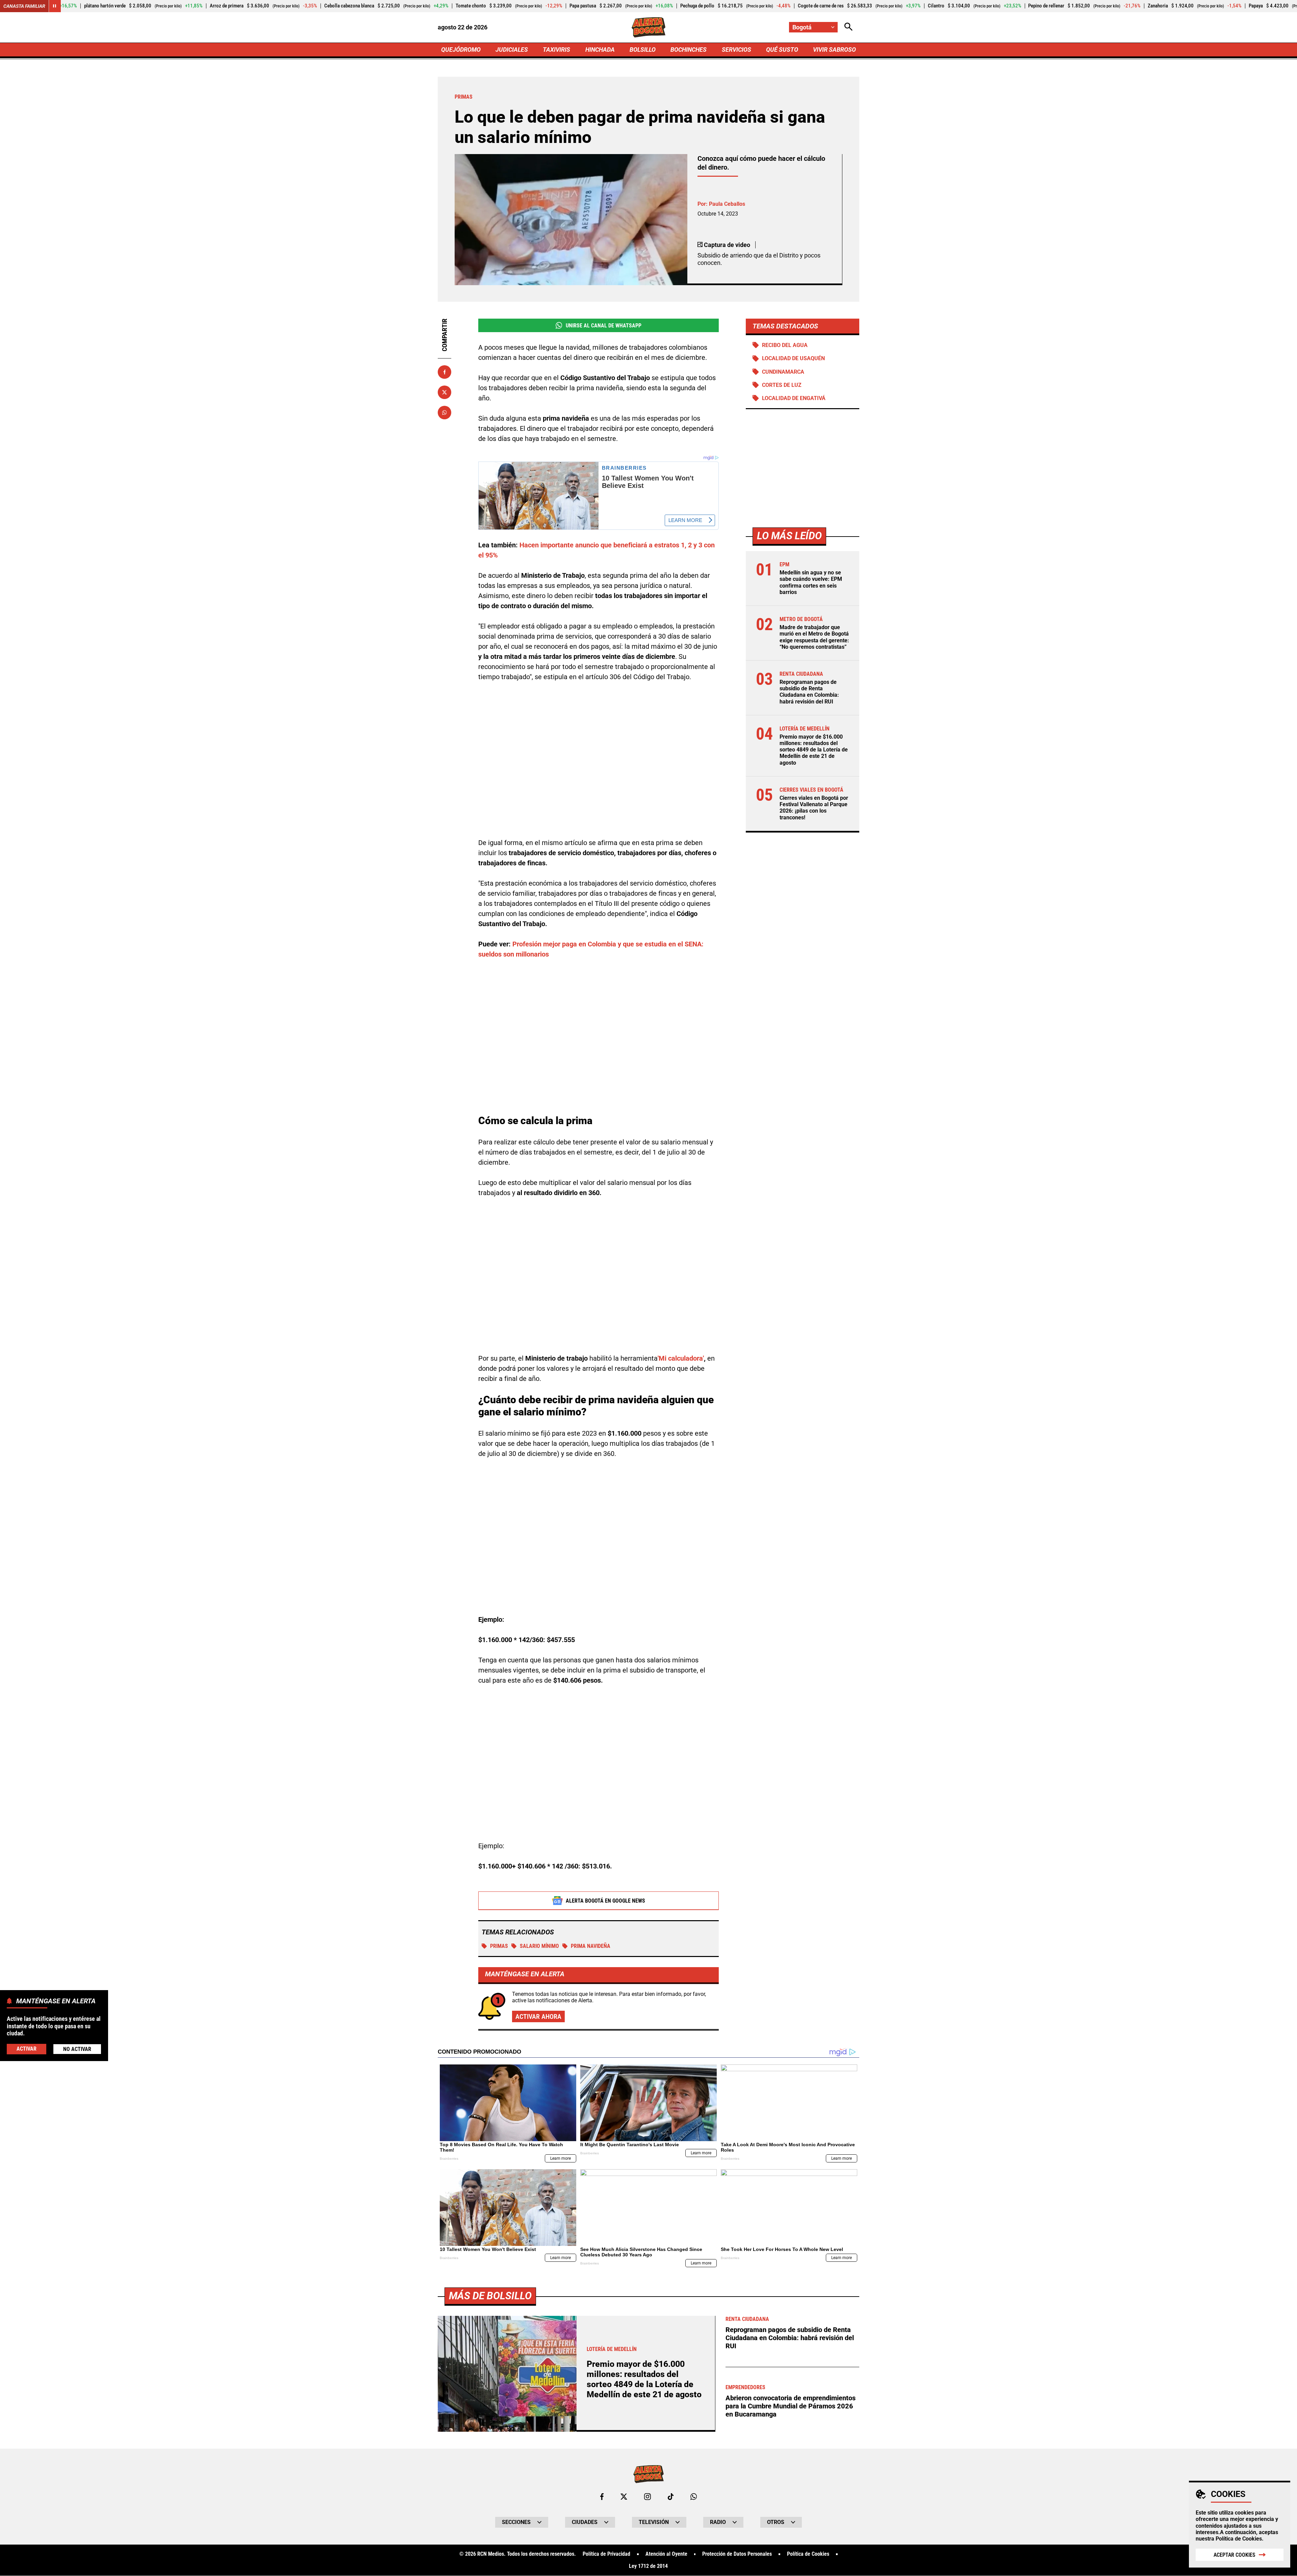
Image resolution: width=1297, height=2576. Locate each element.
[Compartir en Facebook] (444, 372)
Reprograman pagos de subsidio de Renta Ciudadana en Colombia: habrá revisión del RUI (809, 692)
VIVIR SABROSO (834, 49)
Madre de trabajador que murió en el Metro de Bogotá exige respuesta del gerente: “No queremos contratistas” (814, 637)
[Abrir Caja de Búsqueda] (848, 27)
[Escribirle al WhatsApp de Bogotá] (694, 2497)
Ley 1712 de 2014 (648, 2566)
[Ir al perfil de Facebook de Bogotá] (602, 2497)
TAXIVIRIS (556, 49)
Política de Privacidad (606, 2554)
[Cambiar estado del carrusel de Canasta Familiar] (55, 6)
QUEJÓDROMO (461, 49)
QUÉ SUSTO (782, 49)
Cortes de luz (782, 385)
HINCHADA (600, 49)
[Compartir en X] (444, 392)
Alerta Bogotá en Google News (605, 1901)
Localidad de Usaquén (793, 359)
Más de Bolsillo (490, 2296)
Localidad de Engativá (794, 398)
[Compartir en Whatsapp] (444, 413)
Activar (27, 2048)
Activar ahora (538, 2016)
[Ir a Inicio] (649, 27)
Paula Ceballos (727, 204)
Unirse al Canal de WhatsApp (604, 326)
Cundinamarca (783, 372)
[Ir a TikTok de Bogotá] (671, 2497)
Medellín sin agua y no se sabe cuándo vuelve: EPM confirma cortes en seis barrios (811, 582)
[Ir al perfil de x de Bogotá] (624, 2497)
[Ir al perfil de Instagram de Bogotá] (647, 2497)
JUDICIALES (512, 49)
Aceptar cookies (1235, 2555)
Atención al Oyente (666, 2554)
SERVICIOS (736, 49)
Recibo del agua (785, 345)
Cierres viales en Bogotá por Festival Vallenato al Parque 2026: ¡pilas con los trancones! (814, 808)
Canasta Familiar (24, 6)
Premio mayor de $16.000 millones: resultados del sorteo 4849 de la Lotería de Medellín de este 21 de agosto (814, 750)
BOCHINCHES (689, 49)
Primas (499, 1946)
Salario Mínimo (539, 1946)
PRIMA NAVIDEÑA (591, 1946)
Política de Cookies (1239, 2539)
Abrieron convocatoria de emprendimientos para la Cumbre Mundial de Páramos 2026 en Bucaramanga (791, 2406)
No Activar (77, 2049)
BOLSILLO (643, 49)
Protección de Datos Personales (737, 2554)
